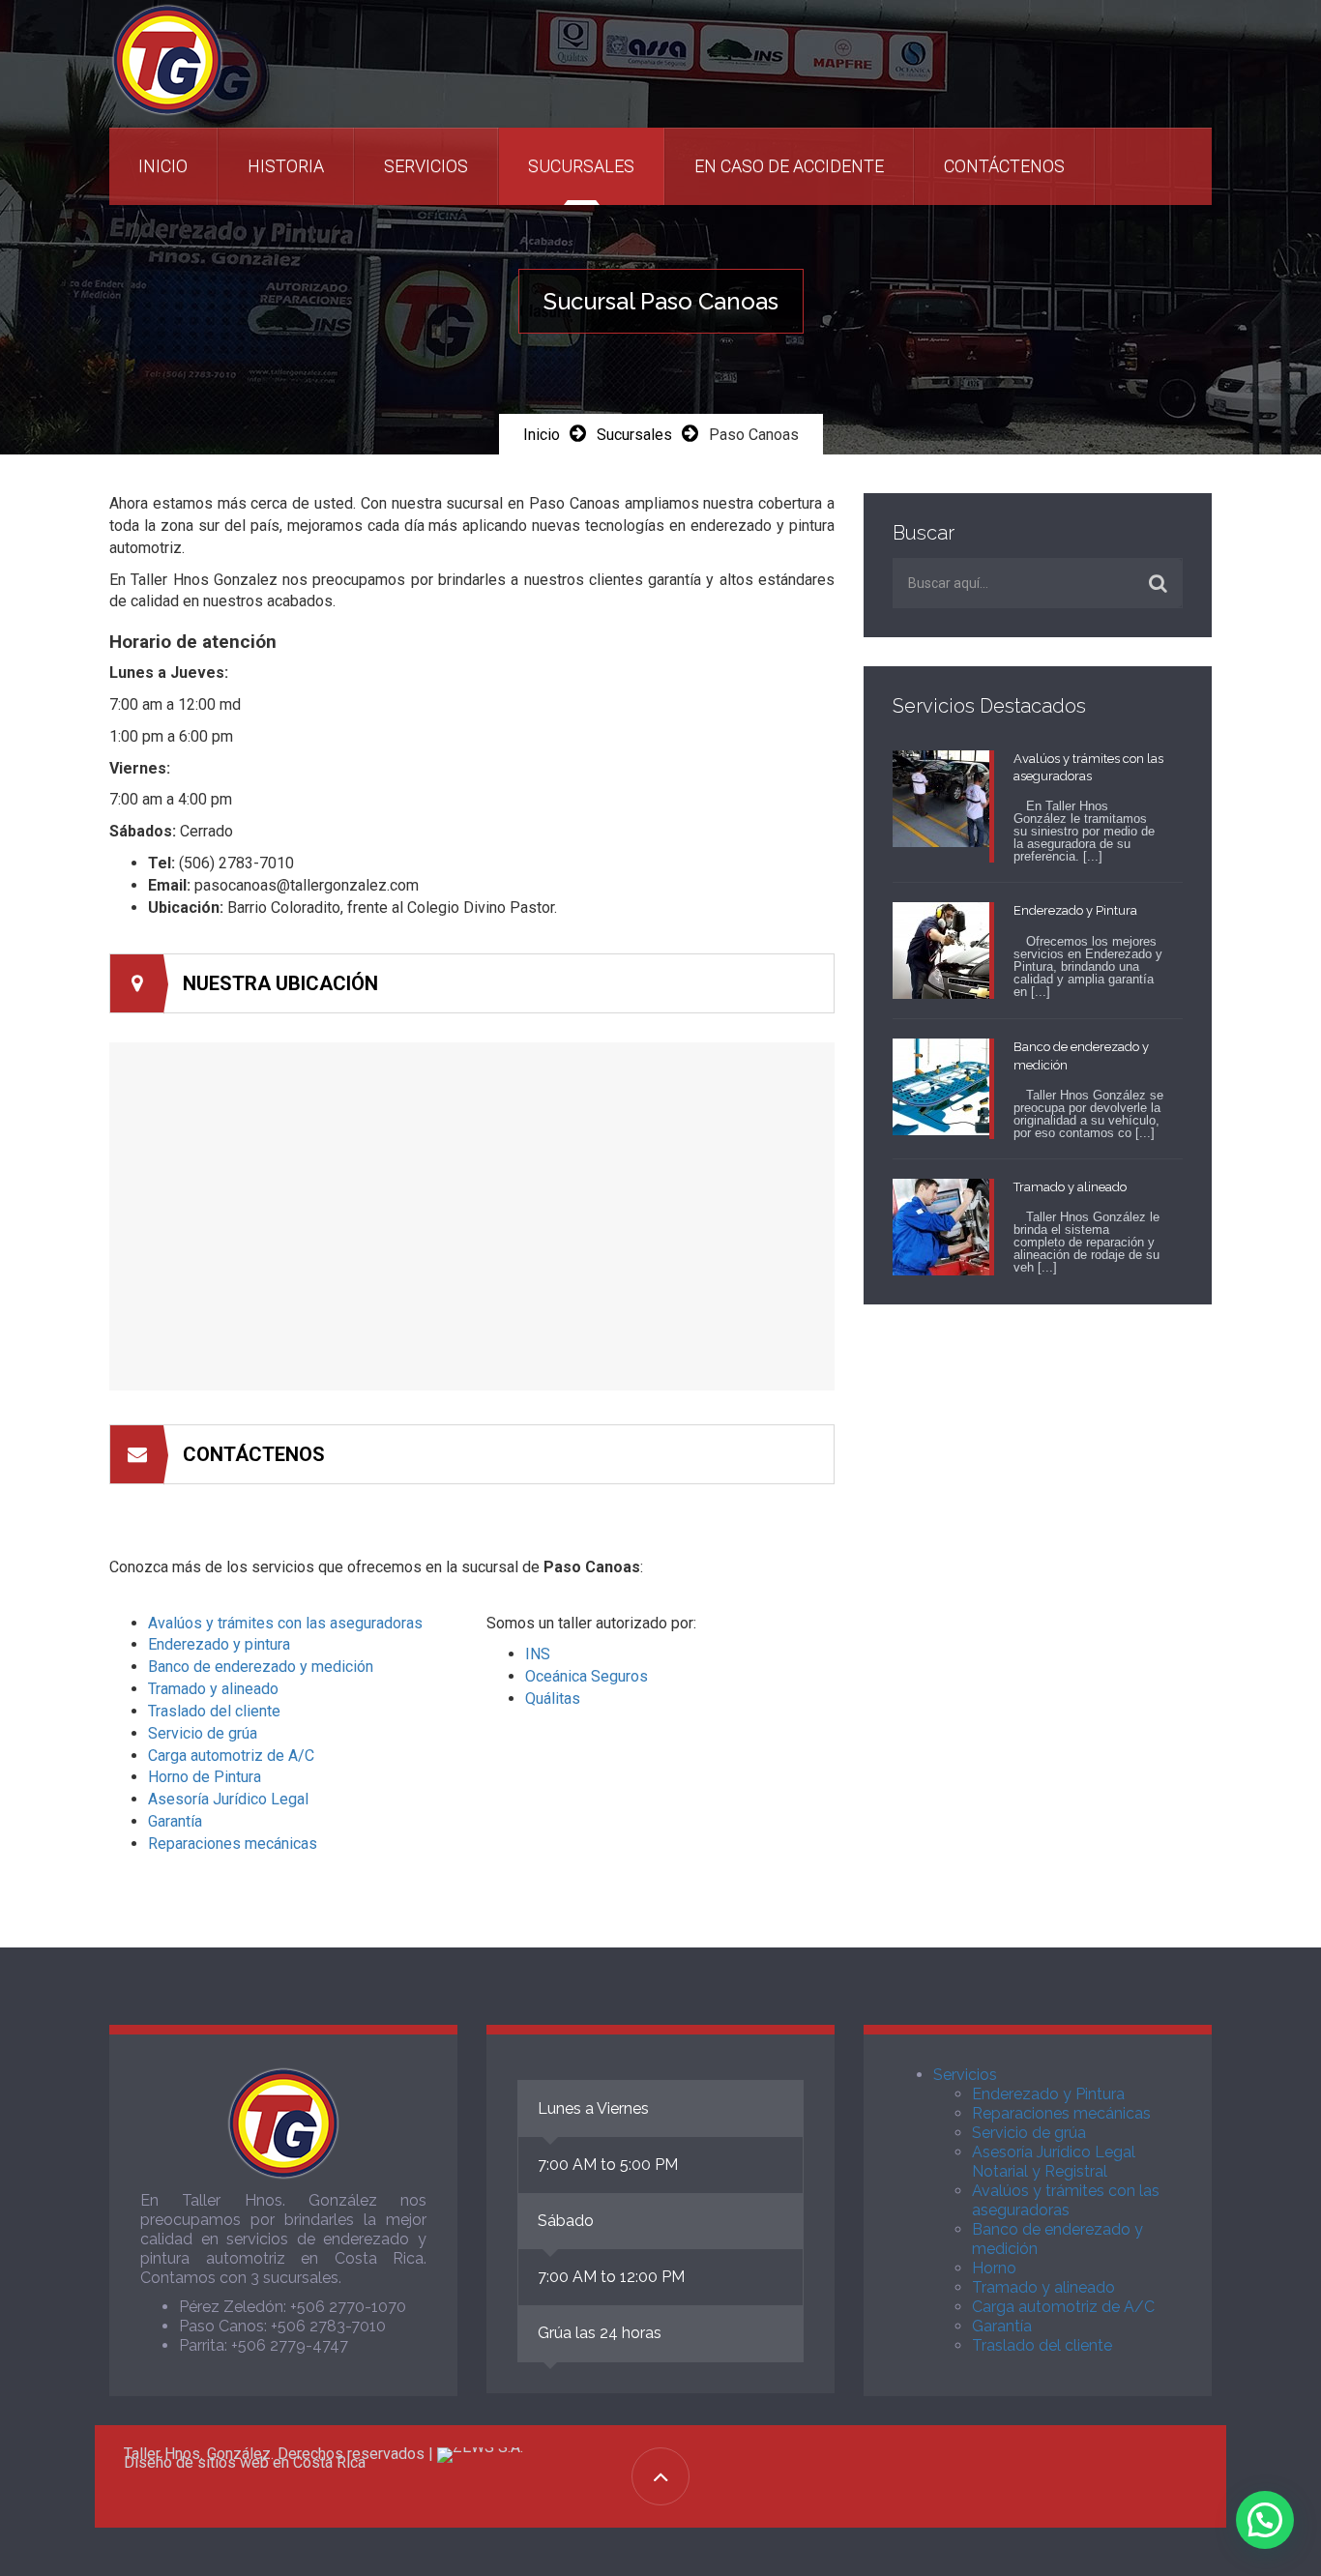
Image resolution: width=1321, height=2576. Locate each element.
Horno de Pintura (205, 1777)
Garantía (175, 1821)
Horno (994, 2268)
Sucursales (581, 166)
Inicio (163, 166)
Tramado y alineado (213, 1689)
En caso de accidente (789, 166)
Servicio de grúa (203, 1733)
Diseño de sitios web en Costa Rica (245, 2462)
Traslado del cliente (214, 1711)
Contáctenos (1004, 166)
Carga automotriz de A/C (231, 1756)
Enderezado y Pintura (1048, 2094)
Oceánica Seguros (587, 1676)
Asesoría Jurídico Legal (228, 1799)
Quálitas (553, 1698)
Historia (286, 166)
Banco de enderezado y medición (261, 1667)
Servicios (426, 166)
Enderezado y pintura (219, 1644)
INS (538, 1654)
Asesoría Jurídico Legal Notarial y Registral (1054, 2162)
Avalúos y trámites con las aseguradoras (285, 1623)
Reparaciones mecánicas (233, 1844)
